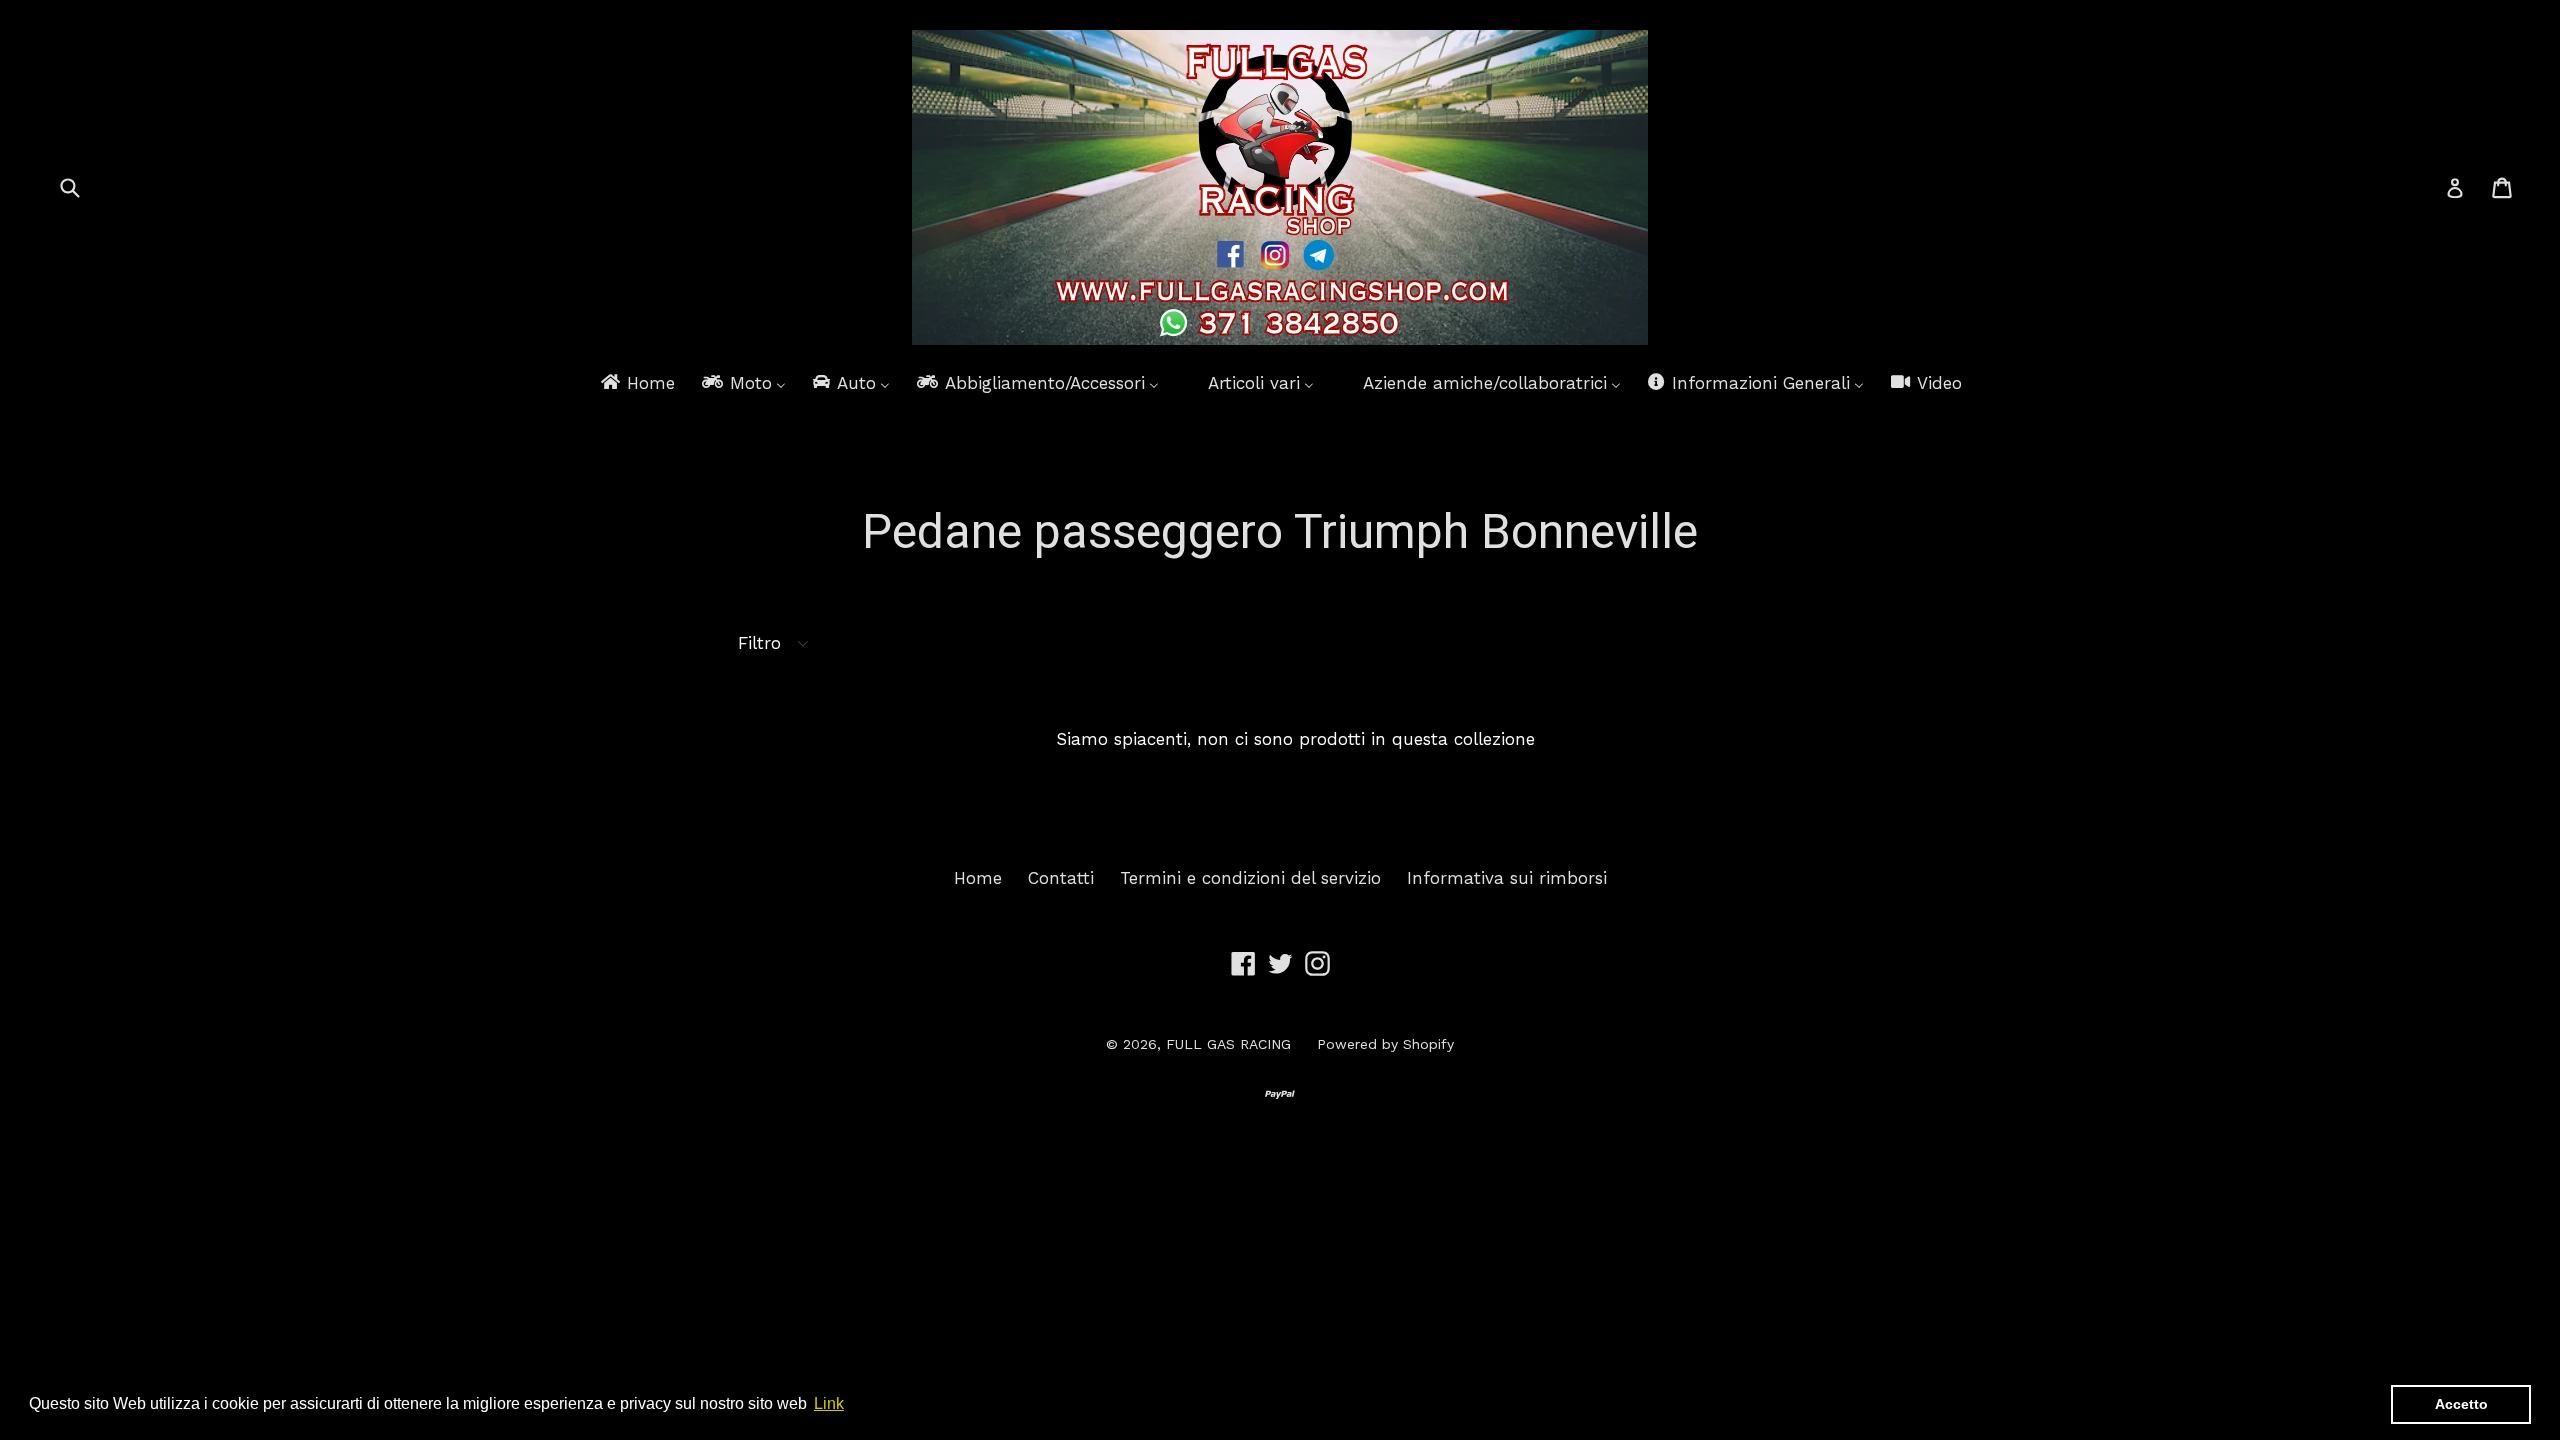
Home (978, 878)
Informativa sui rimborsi (1507, 878)
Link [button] (829, 1403)
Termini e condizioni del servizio (1250, 878)
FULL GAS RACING (1228, 1044)
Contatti (1061, 878)
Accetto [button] (2461, 1404)
